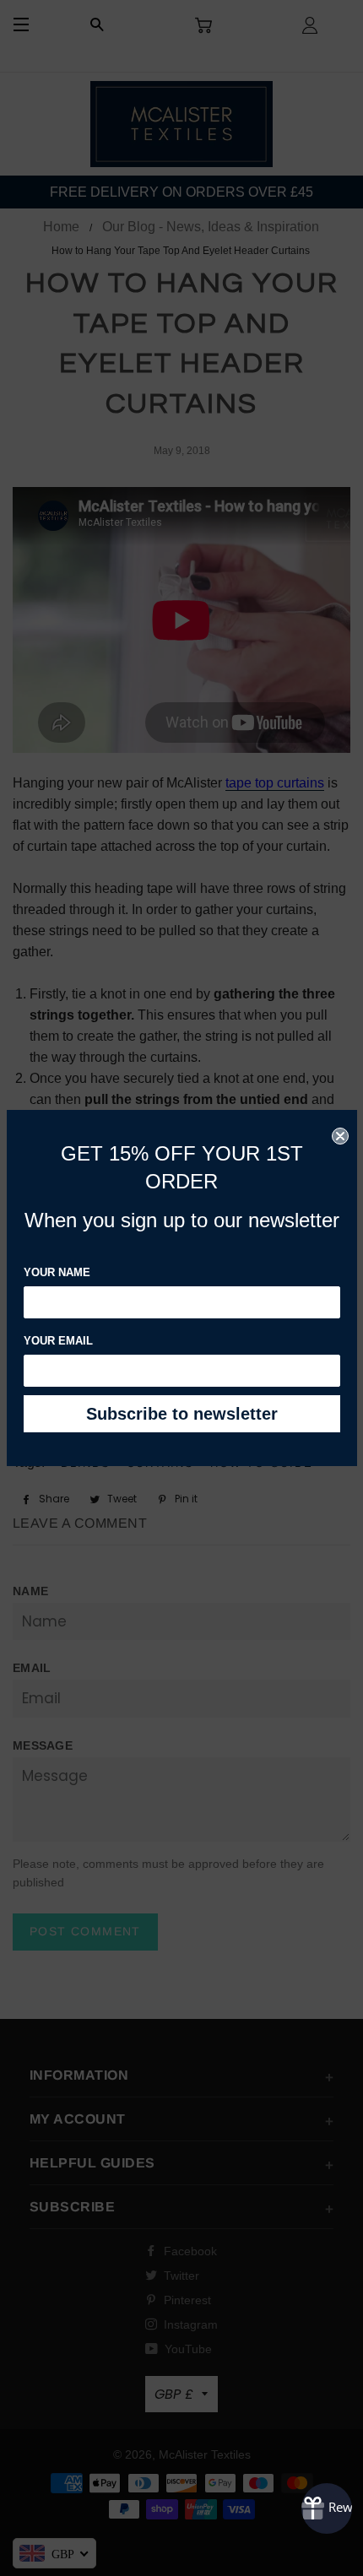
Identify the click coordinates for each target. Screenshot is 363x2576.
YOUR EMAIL (58, 1341)
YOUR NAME (57, 1272)
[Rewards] (327, 2508)
